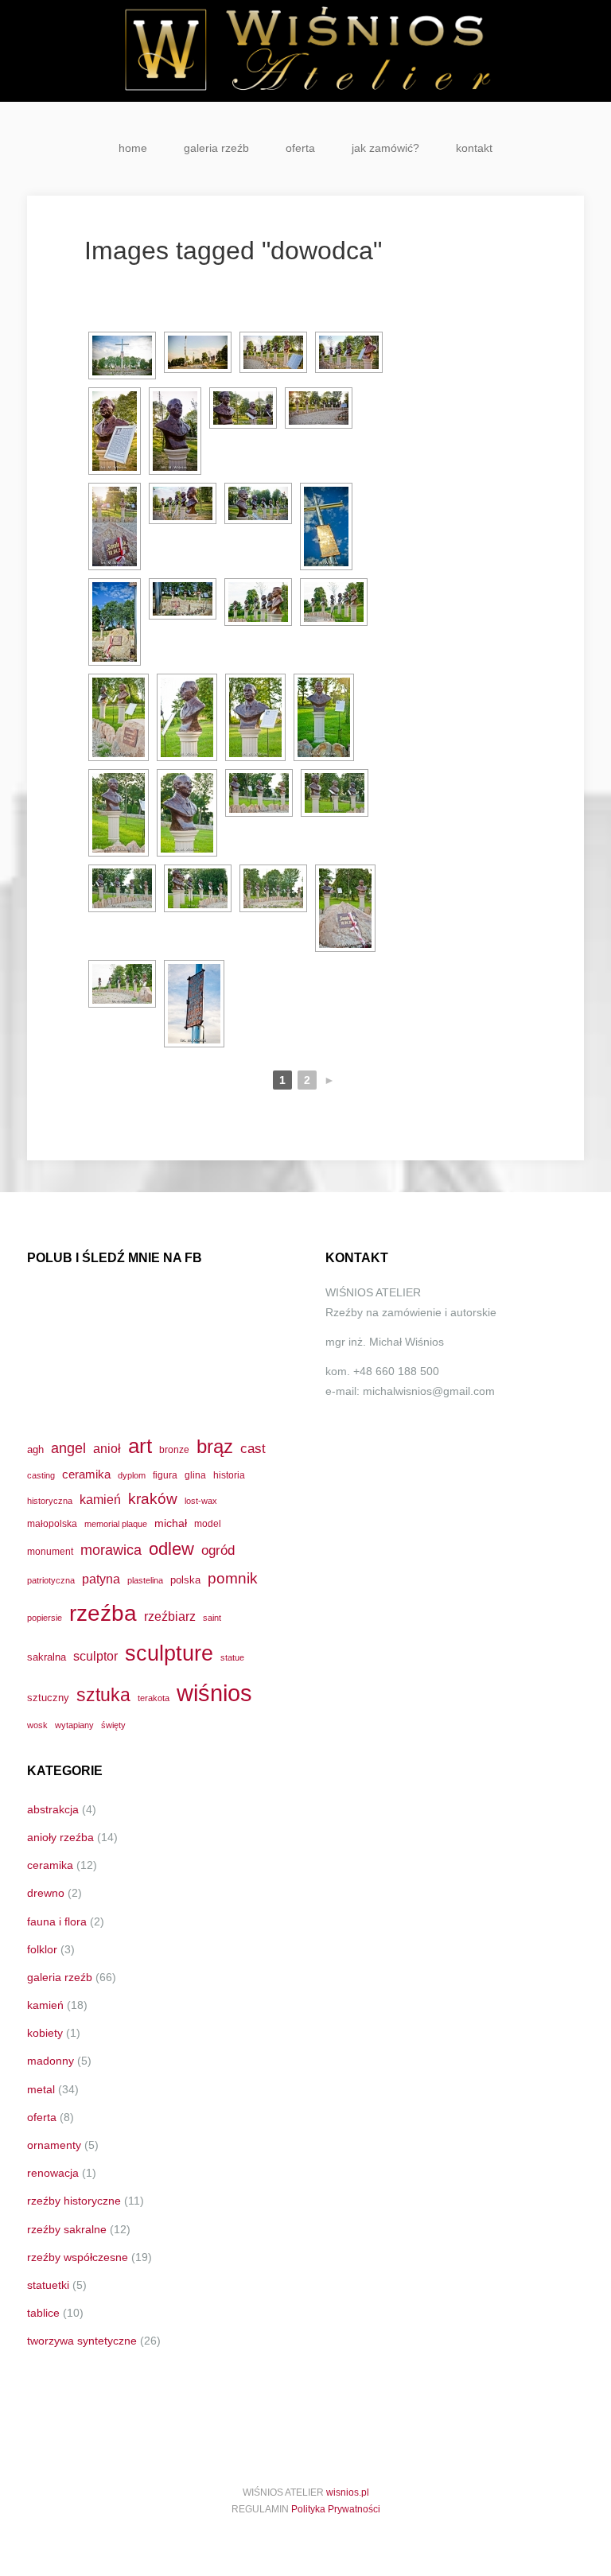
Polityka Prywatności (336, 2509)
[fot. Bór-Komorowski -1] (115, 431)
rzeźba (103, 1613)
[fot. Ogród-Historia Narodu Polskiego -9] (258, 503)
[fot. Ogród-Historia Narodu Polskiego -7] (115, 526)
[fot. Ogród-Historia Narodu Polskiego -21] (345, 908)
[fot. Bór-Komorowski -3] (187, 717)
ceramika (86, 1474)
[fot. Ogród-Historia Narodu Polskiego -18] (122, 888)
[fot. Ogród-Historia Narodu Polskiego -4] (349, 352)
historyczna (50, 1501)
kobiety (45, 2033)
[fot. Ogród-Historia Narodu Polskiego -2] (198, 352)
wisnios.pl (348, 2492)
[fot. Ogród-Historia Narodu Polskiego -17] (335, 793)
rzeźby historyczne (74, 2201)
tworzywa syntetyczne (82, 2341)
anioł (107, 1448)
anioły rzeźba (60, 1837)
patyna (101, 1579)
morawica (111, 1550)
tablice (43, 2313)
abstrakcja (53, 1809)
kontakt (474, 148)
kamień (100, 1500)
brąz (215, 1447)
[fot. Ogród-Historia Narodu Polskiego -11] (115, 622)
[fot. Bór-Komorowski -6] (119, 813)
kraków (153, 1499)
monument (50, 1551)
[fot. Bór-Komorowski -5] (324, 717)
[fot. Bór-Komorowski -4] (255, 717)
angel (68, 1448)
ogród (218, 1550)
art (140, 1446)
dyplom (132, 1475)
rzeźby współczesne (78, 2257)
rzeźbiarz (170, 1616)
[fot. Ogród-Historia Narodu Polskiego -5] (243, 408)
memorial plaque (116, 1524)
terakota (154, 1698)
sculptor (95, 1656)
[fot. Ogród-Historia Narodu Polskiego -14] (334, 602)
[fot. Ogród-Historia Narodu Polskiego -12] (183, 599)
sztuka (103, 1695)
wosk (37, 1725)
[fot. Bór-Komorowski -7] (187, 813)
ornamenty (54, 2145)
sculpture (169, 1653)
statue (232, 1657)
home (133, 148)
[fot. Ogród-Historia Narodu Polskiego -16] (259, 793)
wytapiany (74, 1725)
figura (165, 1475)
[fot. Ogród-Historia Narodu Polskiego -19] (198, 888)
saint (212, 1618)
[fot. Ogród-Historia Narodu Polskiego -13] (258, 602)
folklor (42, 1949)
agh (35, 1449)
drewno (46, 1893)
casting (41, 1475)
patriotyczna (51, 1580)
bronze (174, 1449)
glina (195, 1475)
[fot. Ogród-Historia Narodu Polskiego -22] (122, 984)
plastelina (145, 1580)
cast (253, 1448)
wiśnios (214, 1693)
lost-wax (201, 1501)
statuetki (48, 2285)
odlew (171, 1549)
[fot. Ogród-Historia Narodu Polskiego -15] (119, 717)
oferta (300, 148)
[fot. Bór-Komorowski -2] (175, 431)
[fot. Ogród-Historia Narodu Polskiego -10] (326, 526)
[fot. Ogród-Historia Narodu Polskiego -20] (273, 888)
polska (185, 1580)
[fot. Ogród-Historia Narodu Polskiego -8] (183, 503)
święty (113, 1725)
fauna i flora (57, 1921)
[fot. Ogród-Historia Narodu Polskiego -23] (194, 1004)
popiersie (45, 1618)
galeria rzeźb (216, 148)
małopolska (52, 1523)
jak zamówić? (385, 148)
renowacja (53, 2173)
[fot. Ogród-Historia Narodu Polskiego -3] (273, 352)
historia (229, 1475)
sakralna (47, 1657)
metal (41, 2089)
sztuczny (48, 1698)
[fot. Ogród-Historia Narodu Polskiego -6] (319, 408)
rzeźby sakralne (67, 2229)
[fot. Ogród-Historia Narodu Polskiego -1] (122, 356)
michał (171, 1523)
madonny (51, 2061)
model (208, 1523)
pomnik (233, 1578)
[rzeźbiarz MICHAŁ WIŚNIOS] (305, 51)
